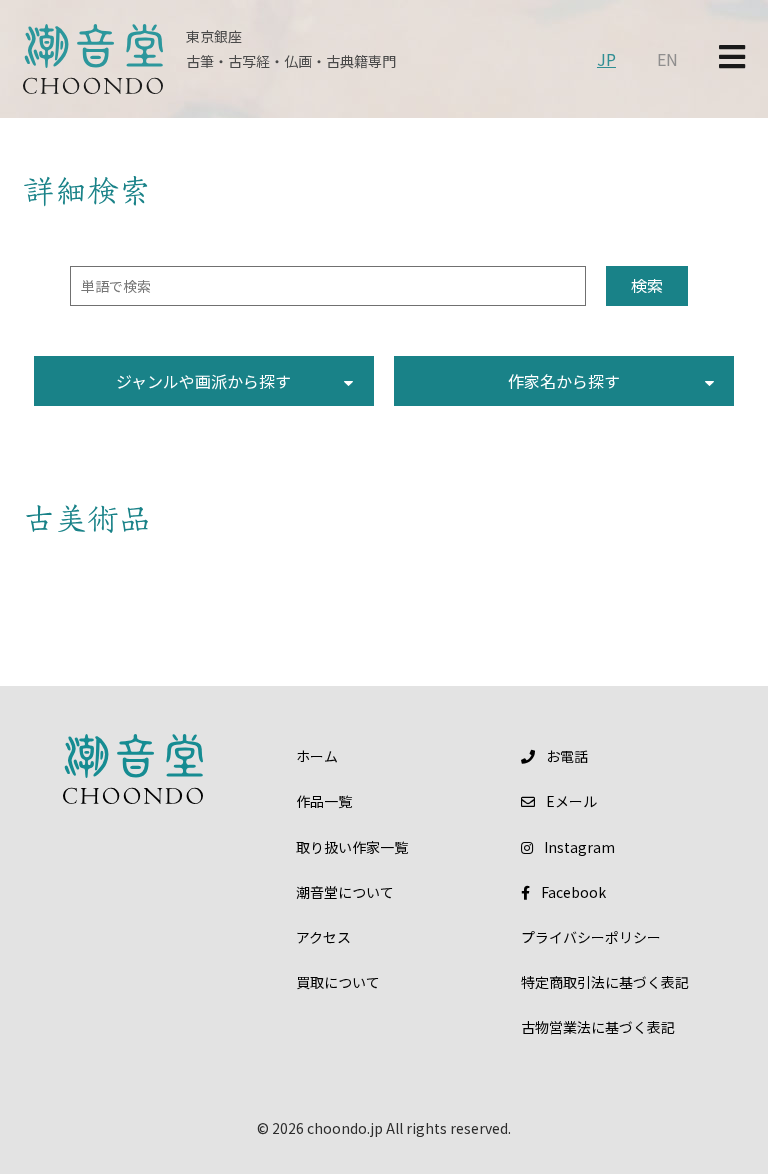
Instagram (579, 847)
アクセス (323, 937)
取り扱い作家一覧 (352, 847)
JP (606, 59)
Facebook (573, 892)
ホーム (317, 756)
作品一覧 (324, 801)
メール (571, 801)
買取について (338, 982)
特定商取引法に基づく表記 (605, 982)
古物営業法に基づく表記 (598, 1027)
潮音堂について (345, 892)
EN (667, 59)
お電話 (567, 756)
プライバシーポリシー (591, 937)
